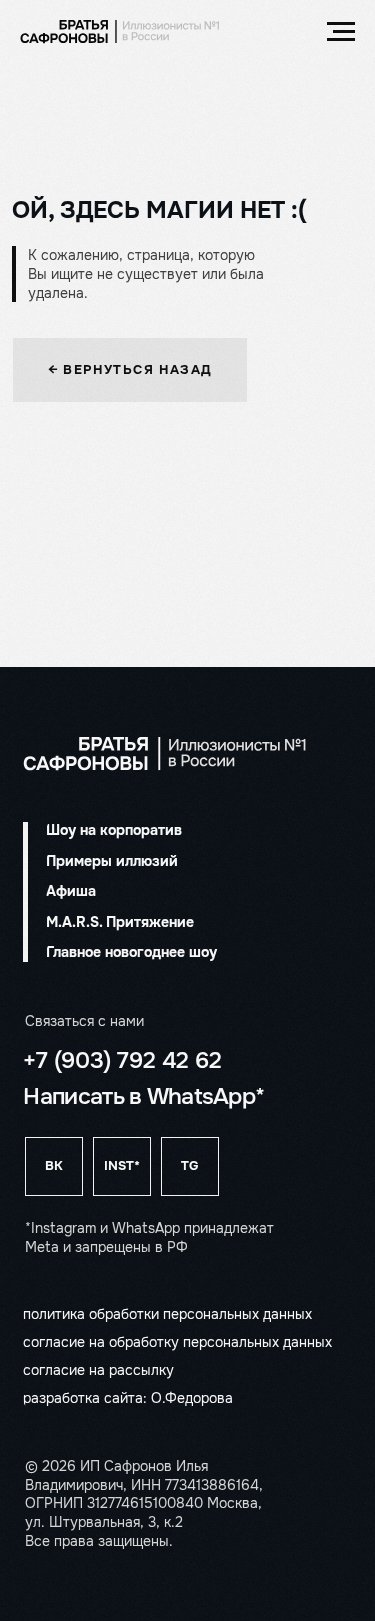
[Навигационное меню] (341, 32)
